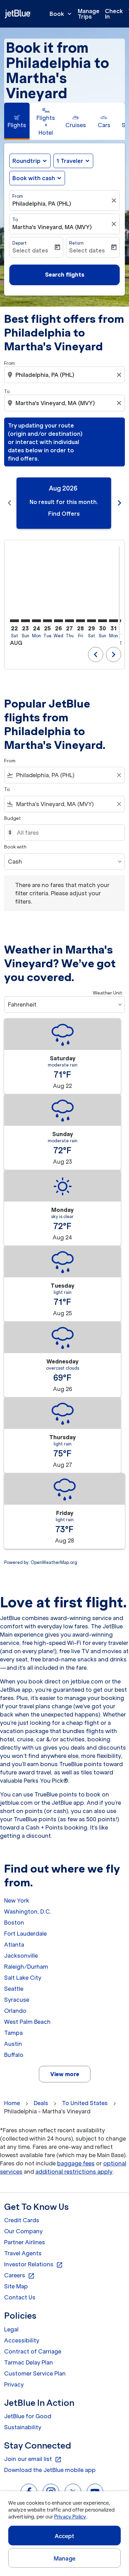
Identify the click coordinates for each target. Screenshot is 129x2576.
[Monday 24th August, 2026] (36, 621)
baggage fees (76, 2163)
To (15, 220)
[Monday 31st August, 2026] (114, 621)
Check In (114, 14)
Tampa (13, 2033)
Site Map (16, 2286)
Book (61, 14)
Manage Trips (89, 14)
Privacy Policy (70, 2517)
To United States (85, 2103)
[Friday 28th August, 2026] (80, 621)
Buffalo (14, 2055)
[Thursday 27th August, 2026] (69, 621)
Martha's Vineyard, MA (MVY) (52, 227)
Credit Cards (22, 2220)
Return (76, 243)
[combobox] (65, 375)
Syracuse (17, 2000)
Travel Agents (23, 2253)
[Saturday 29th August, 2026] (92, 621)
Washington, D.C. (28, 1912)
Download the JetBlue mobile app (50, 2470)
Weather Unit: (108, 993)
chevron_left (10, 503)
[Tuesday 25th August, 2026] (47, 621)
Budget (13, 818)
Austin (13, 2044)
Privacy (14, 2384)
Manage (64, 2558)
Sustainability (23, 2427)
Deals (41, 2103)
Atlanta (14, 1945)
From (18, 196)
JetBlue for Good (28, 2416)
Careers (19, 2276)
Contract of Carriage (33, 2351)
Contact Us (20, 2297)
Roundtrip (26, 161)
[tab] (17, 121)
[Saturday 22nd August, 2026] (14, 621)
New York (17, 1900)
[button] (73, 161)
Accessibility (22, 2340)
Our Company (23, 2231)
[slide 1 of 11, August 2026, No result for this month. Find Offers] (64, 503)
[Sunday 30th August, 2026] (103, 621)
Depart (20, 243)
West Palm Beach (27, 2022)
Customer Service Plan (35, 2373)
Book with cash (34, 178)
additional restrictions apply (74, 2172)
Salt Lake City (23, 1978)
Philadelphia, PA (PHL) (42, 204)
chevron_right (119, 503)
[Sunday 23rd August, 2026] (25, 621)
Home (12, 2103)
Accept (65, 2536)
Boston (14, 1923)
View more (65, 2074)
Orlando (15, 2011)
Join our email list (33, 2459)
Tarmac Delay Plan (29, 2362)
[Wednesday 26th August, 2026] (58, 621)
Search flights (65, 275)
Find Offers (64, 514)
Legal (11, 2329)
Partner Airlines (25, 2242)
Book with (15, 847)
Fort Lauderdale (25, 1934)
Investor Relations (34, 2265)
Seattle (14, 1989)
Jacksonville (21, 1956)
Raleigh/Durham (26, 1967)
